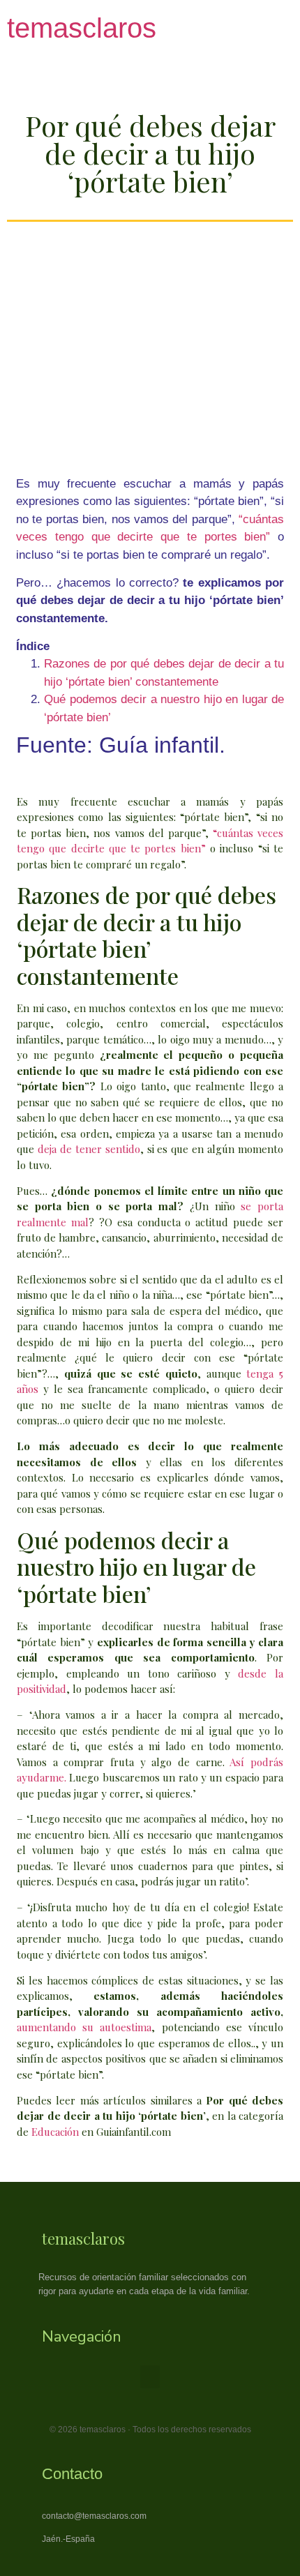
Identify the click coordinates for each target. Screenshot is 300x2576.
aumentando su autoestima (84, 2027)
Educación (55, 2132)
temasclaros (82, 28)
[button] (150, 2377)
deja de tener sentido (89, 1149)
